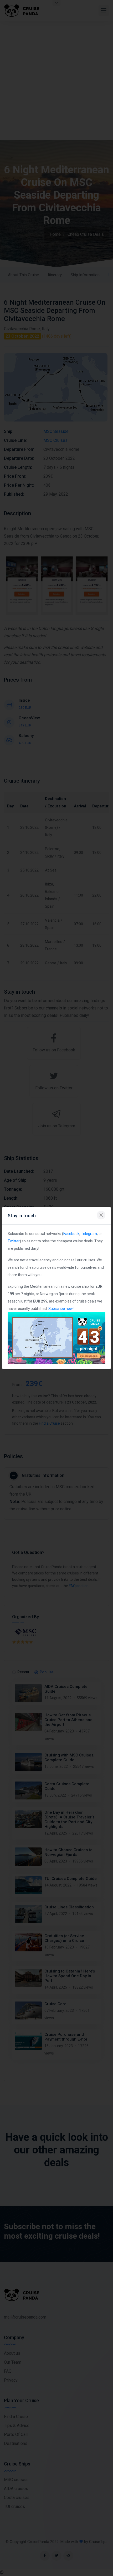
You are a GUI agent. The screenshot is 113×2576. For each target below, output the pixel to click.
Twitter (14, 1241)
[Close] (101, 1215)
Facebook (71, 1234)
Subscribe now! (61, 1309)
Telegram (89, 1234)
